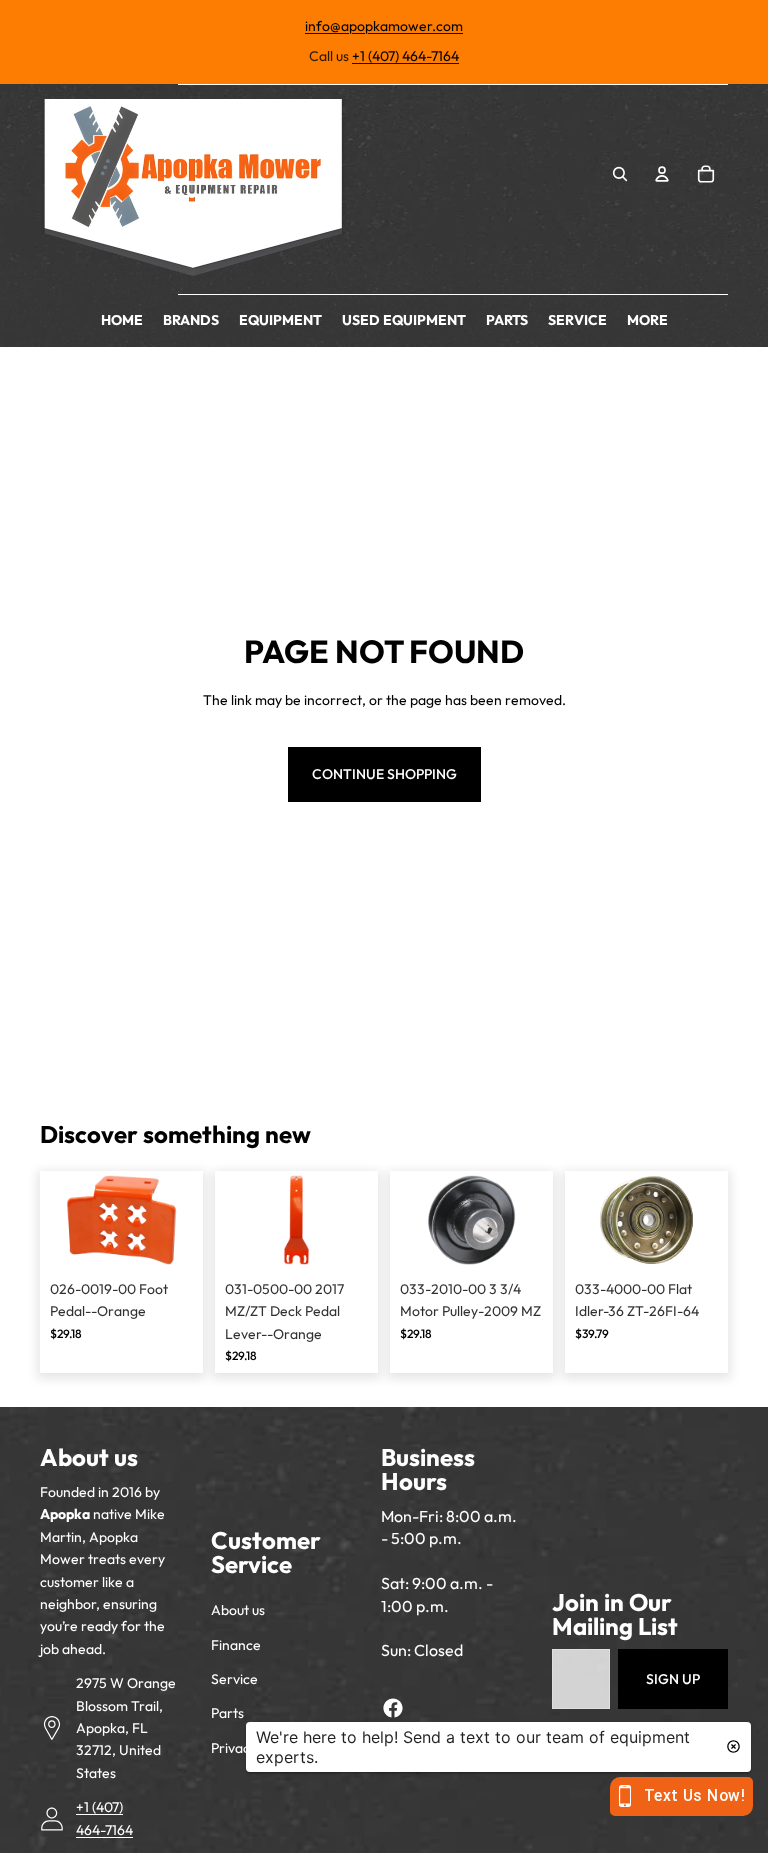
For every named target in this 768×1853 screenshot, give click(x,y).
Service (234, 1679)
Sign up (673, 1679)
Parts (227, 1713)
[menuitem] (647, 320)
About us (238, 1610)
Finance (236, 1645)
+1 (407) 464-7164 (405, 56)
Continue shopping (384, 774)
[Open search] (620, 174)
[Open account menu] (662, 174)
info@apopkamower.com (384, 26)
